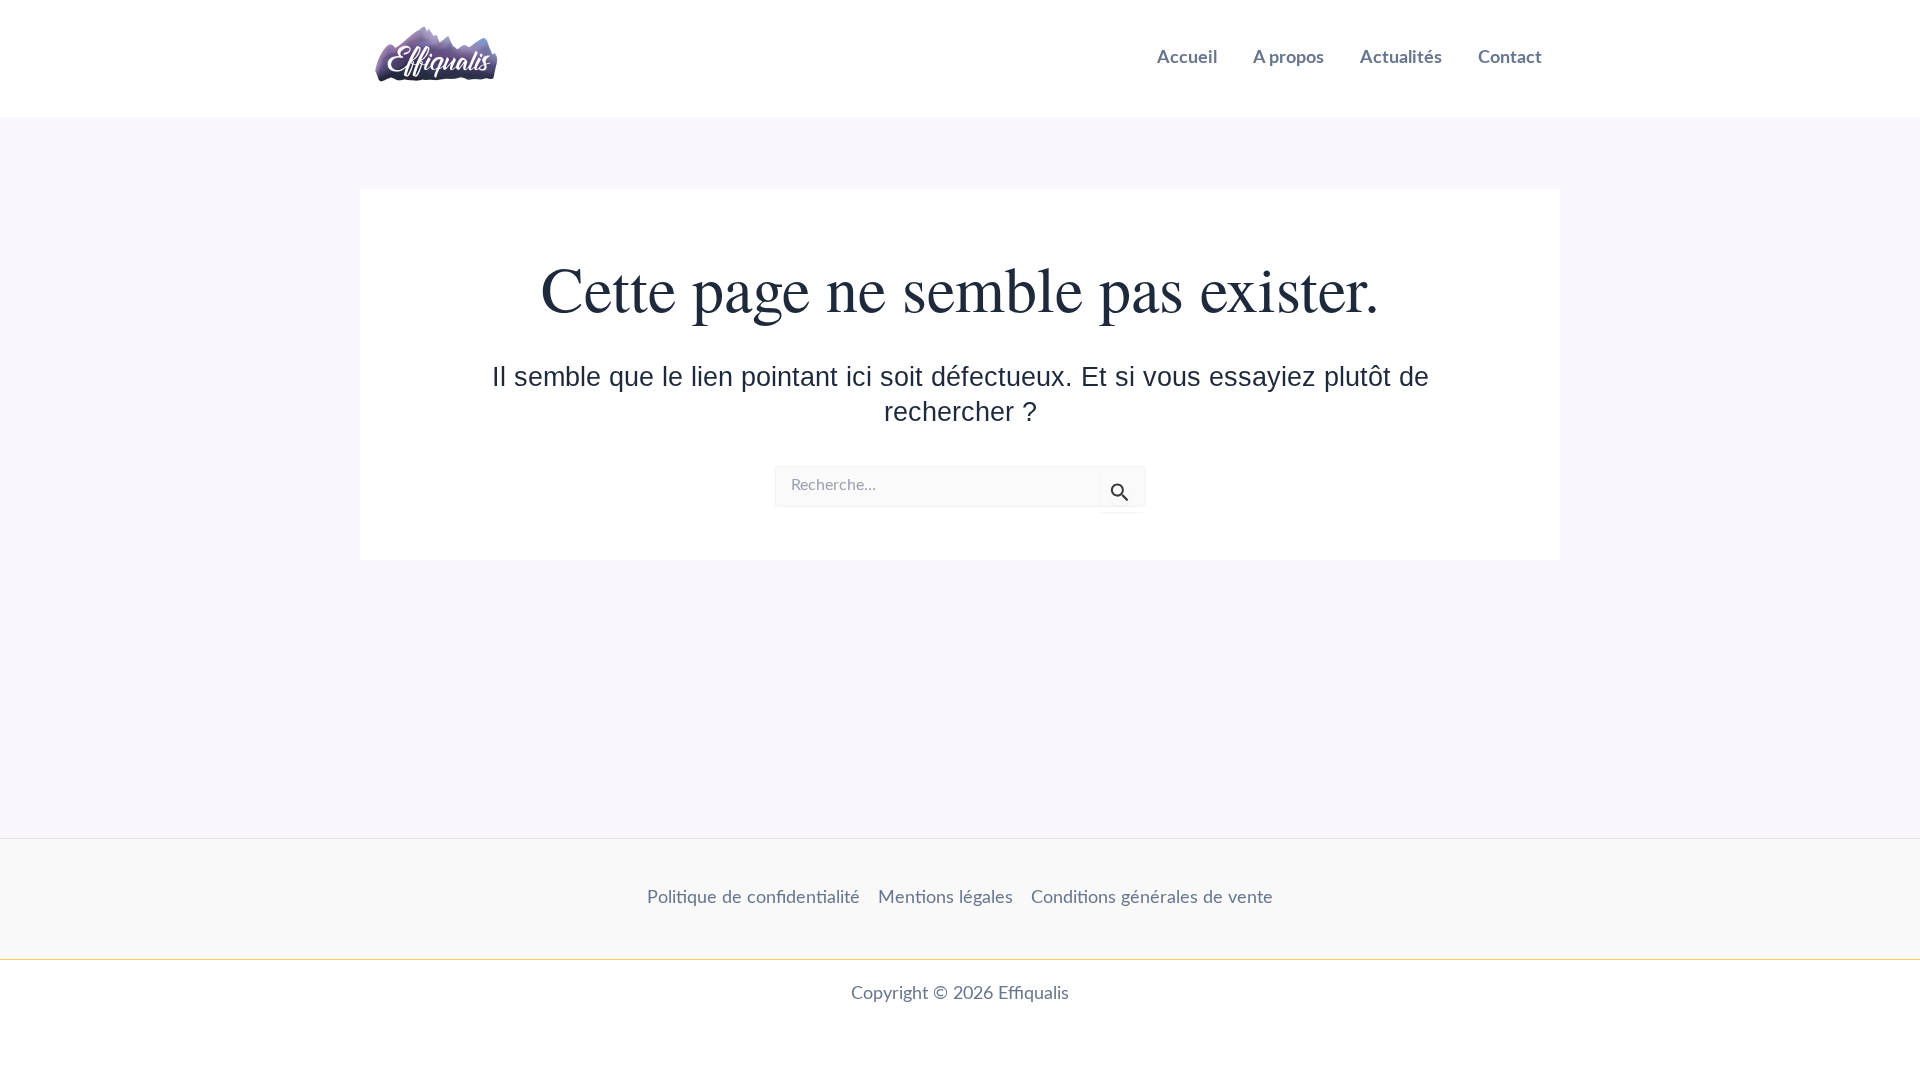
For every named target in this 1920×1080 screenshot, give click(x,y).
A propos (1288, 58)
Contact (1510, 58)
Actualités (1401, 58)
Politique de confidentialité (753, 898)
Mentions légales (945, 898)
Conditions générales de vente (1152, 898)
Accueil (1187, 58)
